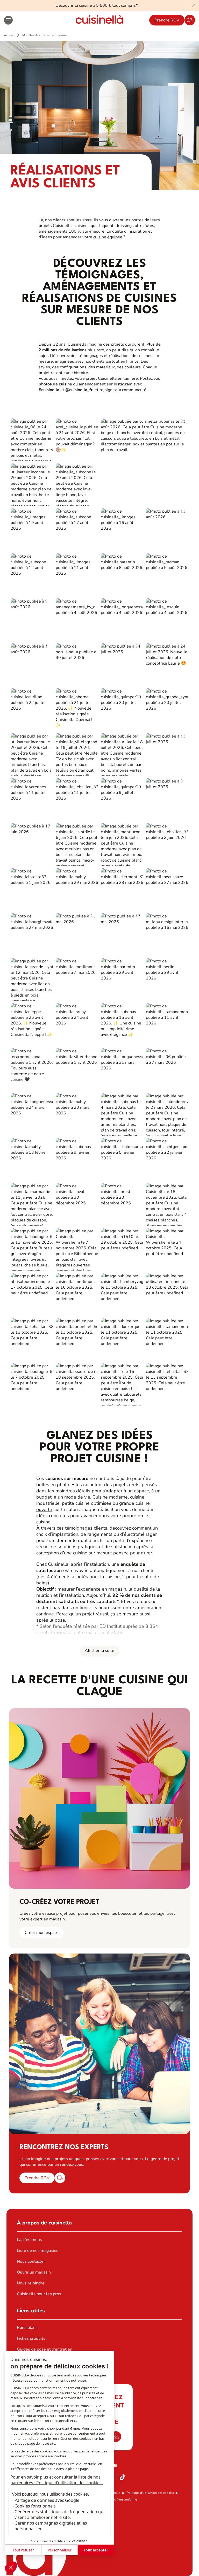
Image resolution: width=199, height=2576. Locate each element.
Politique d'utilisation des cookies (150, 2493)
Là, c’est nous (29, 2240)
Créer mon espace (42, 1933)
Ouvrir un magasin (34, 2272)
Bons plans (27, 2328)
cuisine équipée (108, 237)
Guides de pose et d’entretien (45, 2349)
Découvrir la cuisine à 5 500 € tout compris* (97, 5)
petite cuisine (76, 1503)
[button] (11, 2567)
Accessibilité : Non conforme (117, 2499)
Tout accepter (96, 2550)
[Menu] (8, 20)
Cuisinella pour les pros (39, 2294)
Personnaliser (60, 2550)
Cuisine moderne (110, 1497)
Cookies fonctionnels (35, 2506)
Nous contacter (31, 2261)
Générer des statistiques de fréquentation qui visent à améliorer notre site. (59, 2514)
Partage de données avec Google (47, 2500)
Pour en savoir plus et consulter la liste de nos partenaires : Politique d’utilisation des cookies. (56, 2480)
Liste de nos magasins (38, 2251)
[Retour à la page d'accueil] (99, 20)
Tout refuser (23, 2550)
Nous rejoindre (31, 2283)
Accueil (9, 35)
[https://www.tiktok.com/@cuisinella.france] (122, 2477)
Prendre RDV (167, 20)
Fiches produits (31, 2338)
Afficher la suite (99, 1651)
